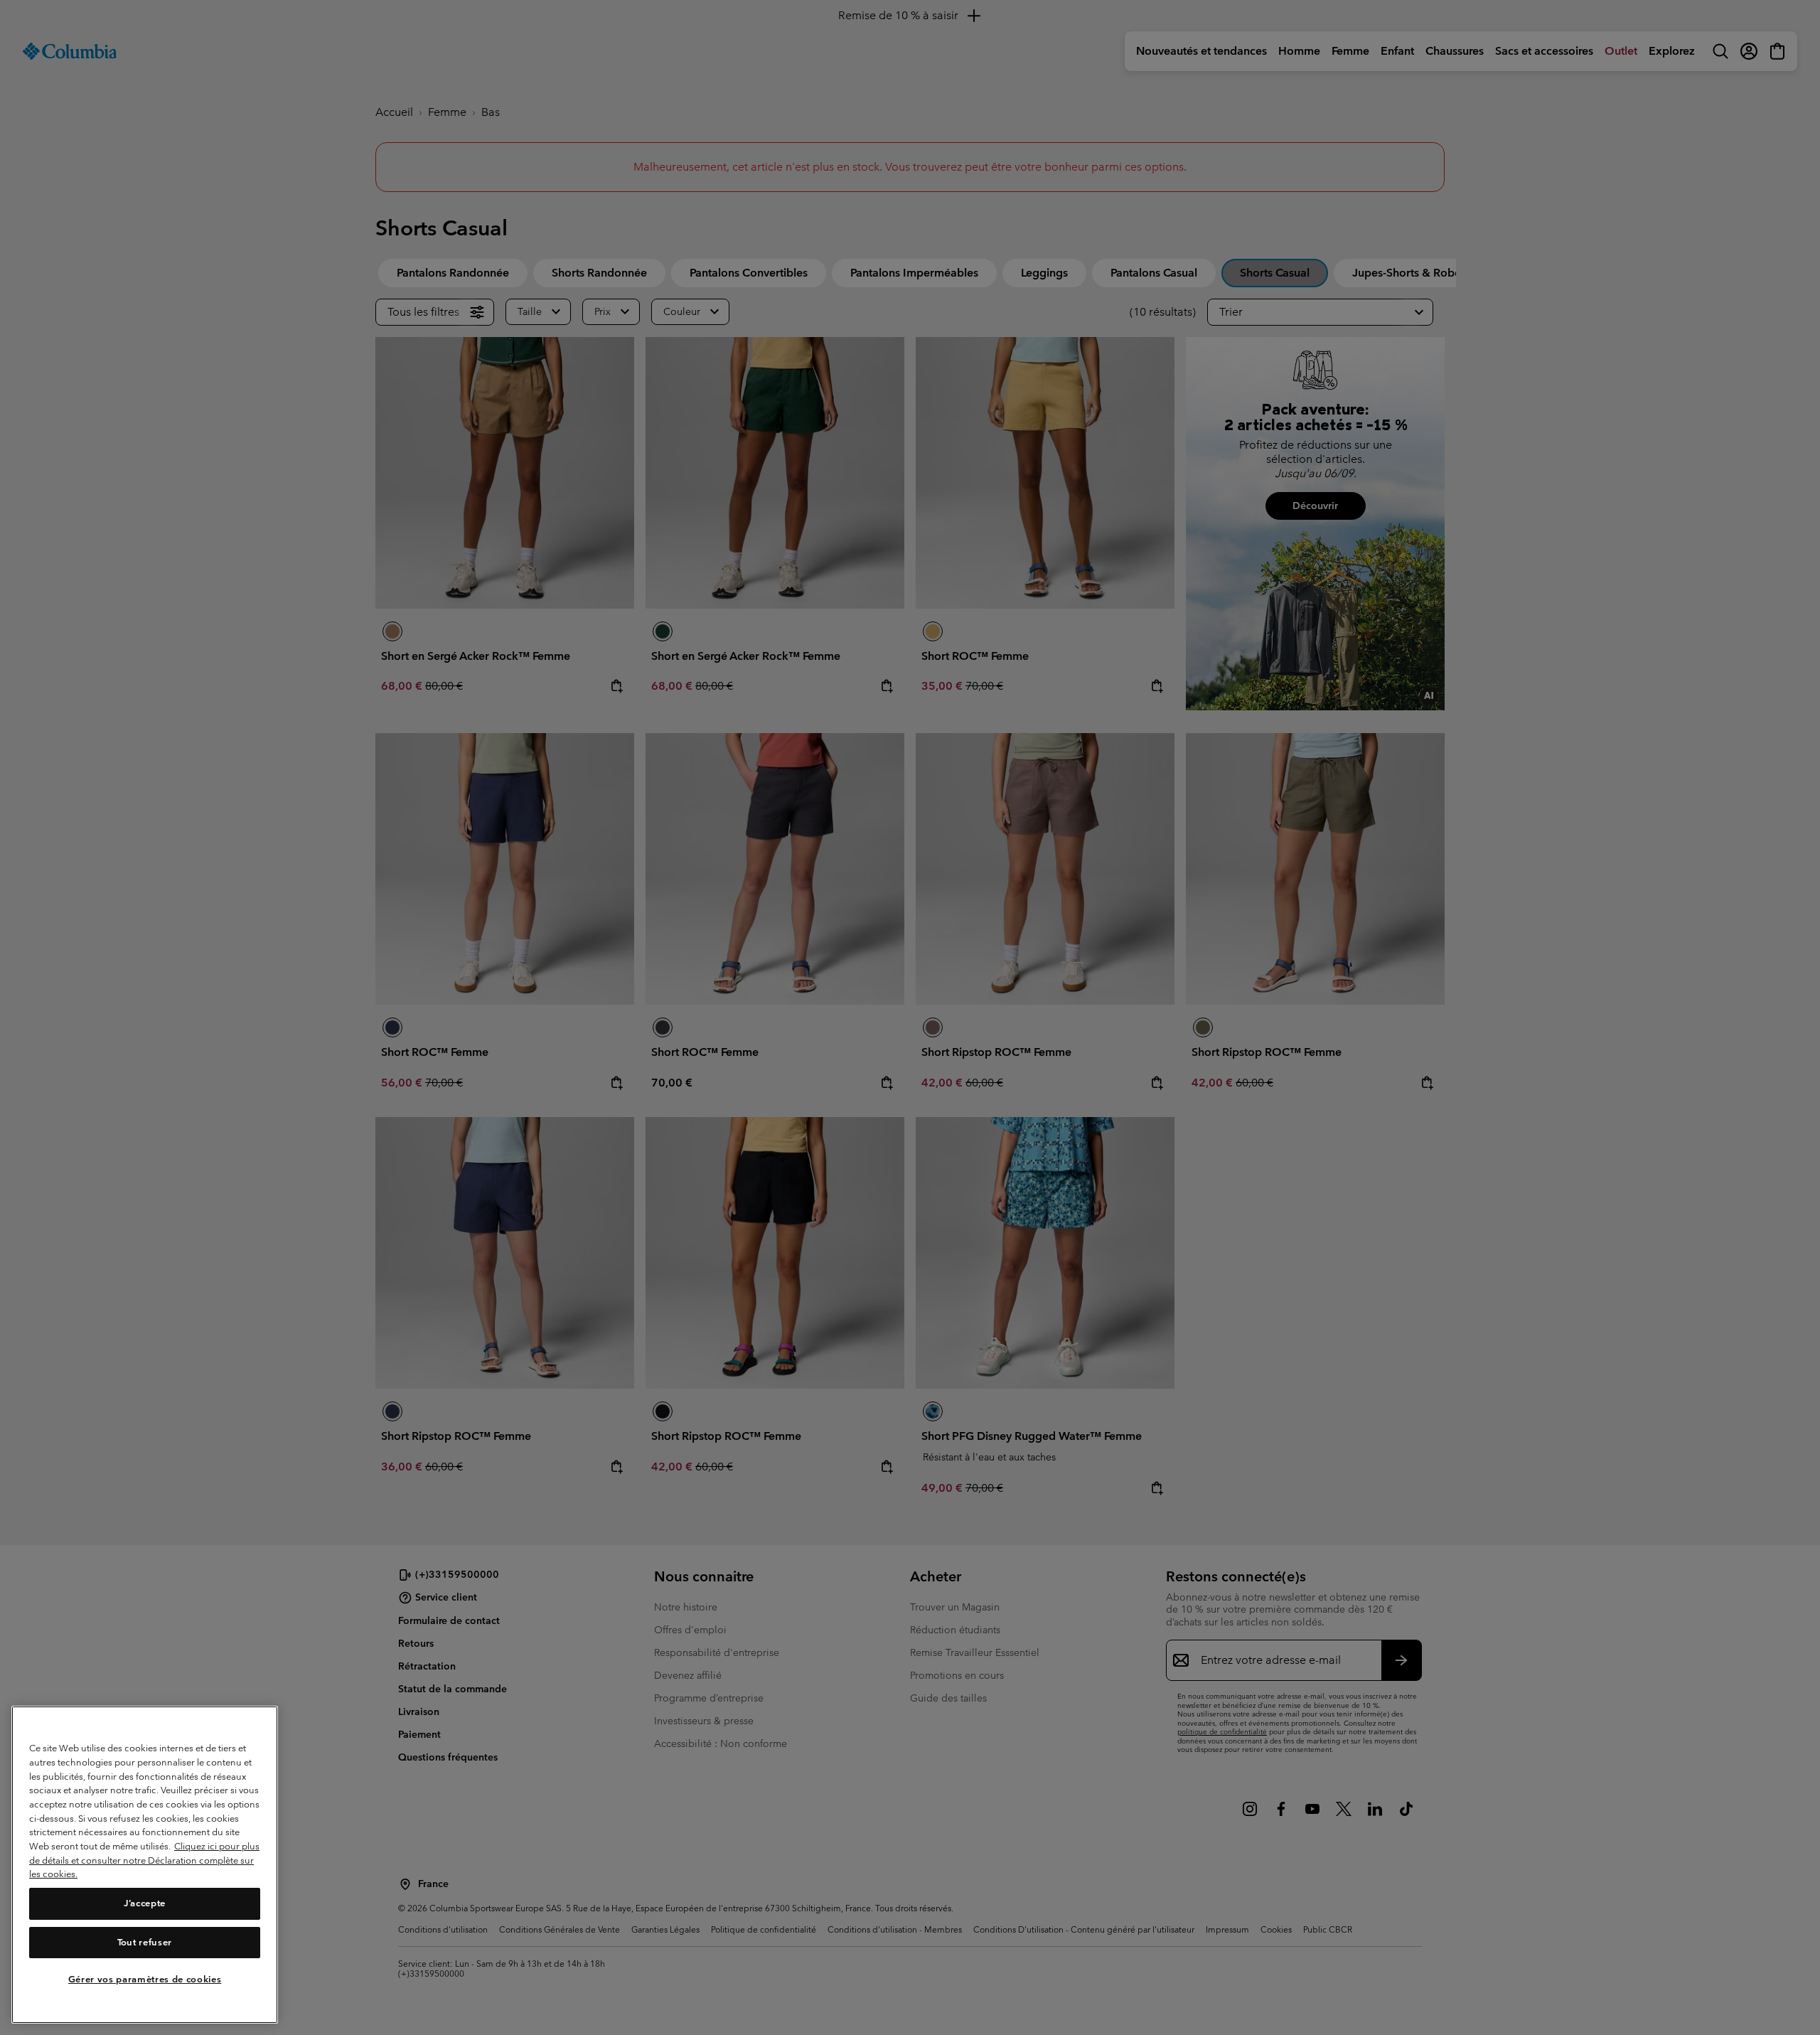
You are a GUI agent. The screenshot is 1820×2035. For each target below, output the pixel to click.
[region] (145, 1865)
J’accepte (145, 1904)
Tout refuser (145, 1942)
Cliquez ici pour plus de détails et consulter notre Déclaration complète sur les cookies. (144, 1860)
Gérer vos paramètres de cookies (145, 1980)
